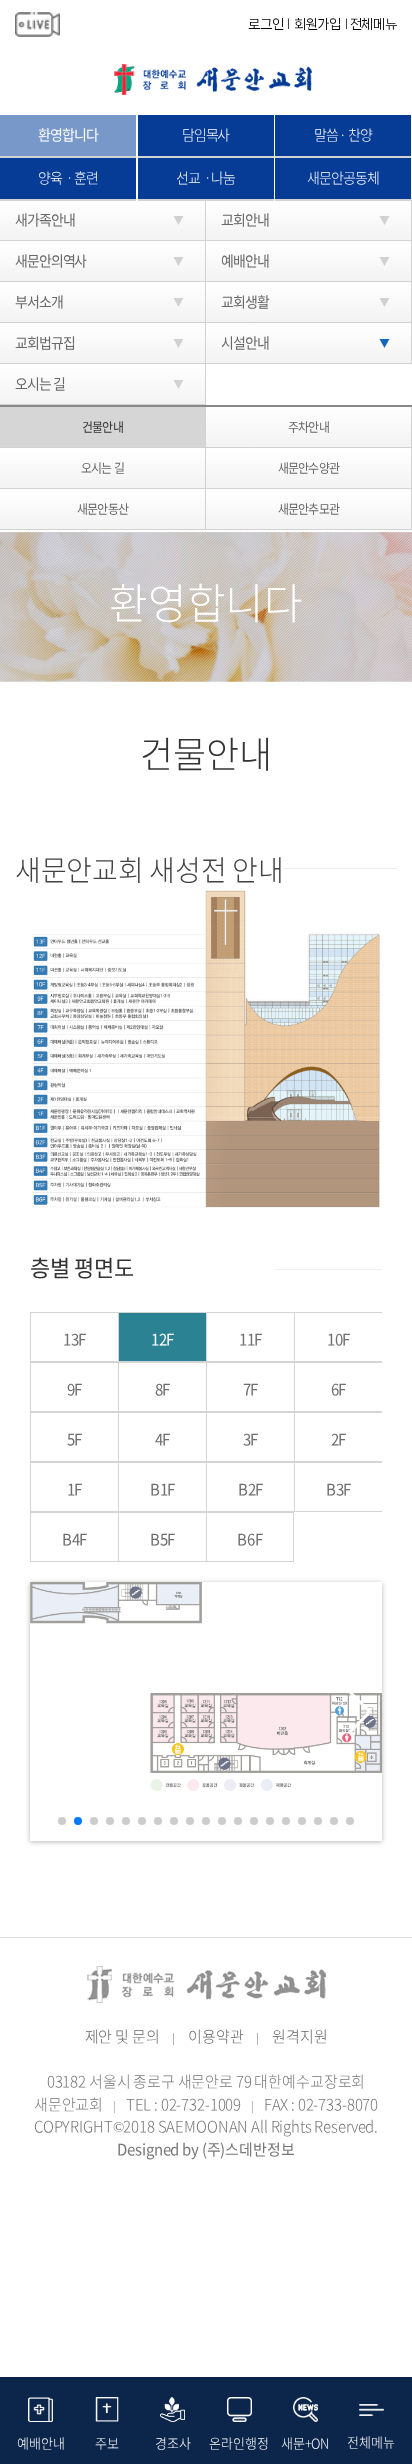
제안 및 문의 (122, 2036)
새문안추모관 (308, 509)
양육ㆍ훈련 (67, 177)
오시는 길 (102, 468)
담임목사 (206, 134)
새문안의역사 (50, 260)
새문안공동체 (342, 177)
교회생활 (245, 301)
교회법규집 (44, 342)
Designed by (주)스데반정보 (205, 2149)
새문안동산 (102, 509)
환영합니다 (67, 134)
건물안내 (102, 427)
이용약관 (215, 2036)
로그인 (266, 24)
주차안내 (308, 427)
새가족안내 (44, 219)
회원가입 (317, 24)
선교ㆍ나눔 (205, 177)
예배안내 (245, 260)
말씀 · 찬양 (343, 134)
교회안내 (245, 219)
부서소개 (39, 301)
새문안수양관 (308, 468)
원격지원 (299, 2036)
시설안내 (245, 342)
